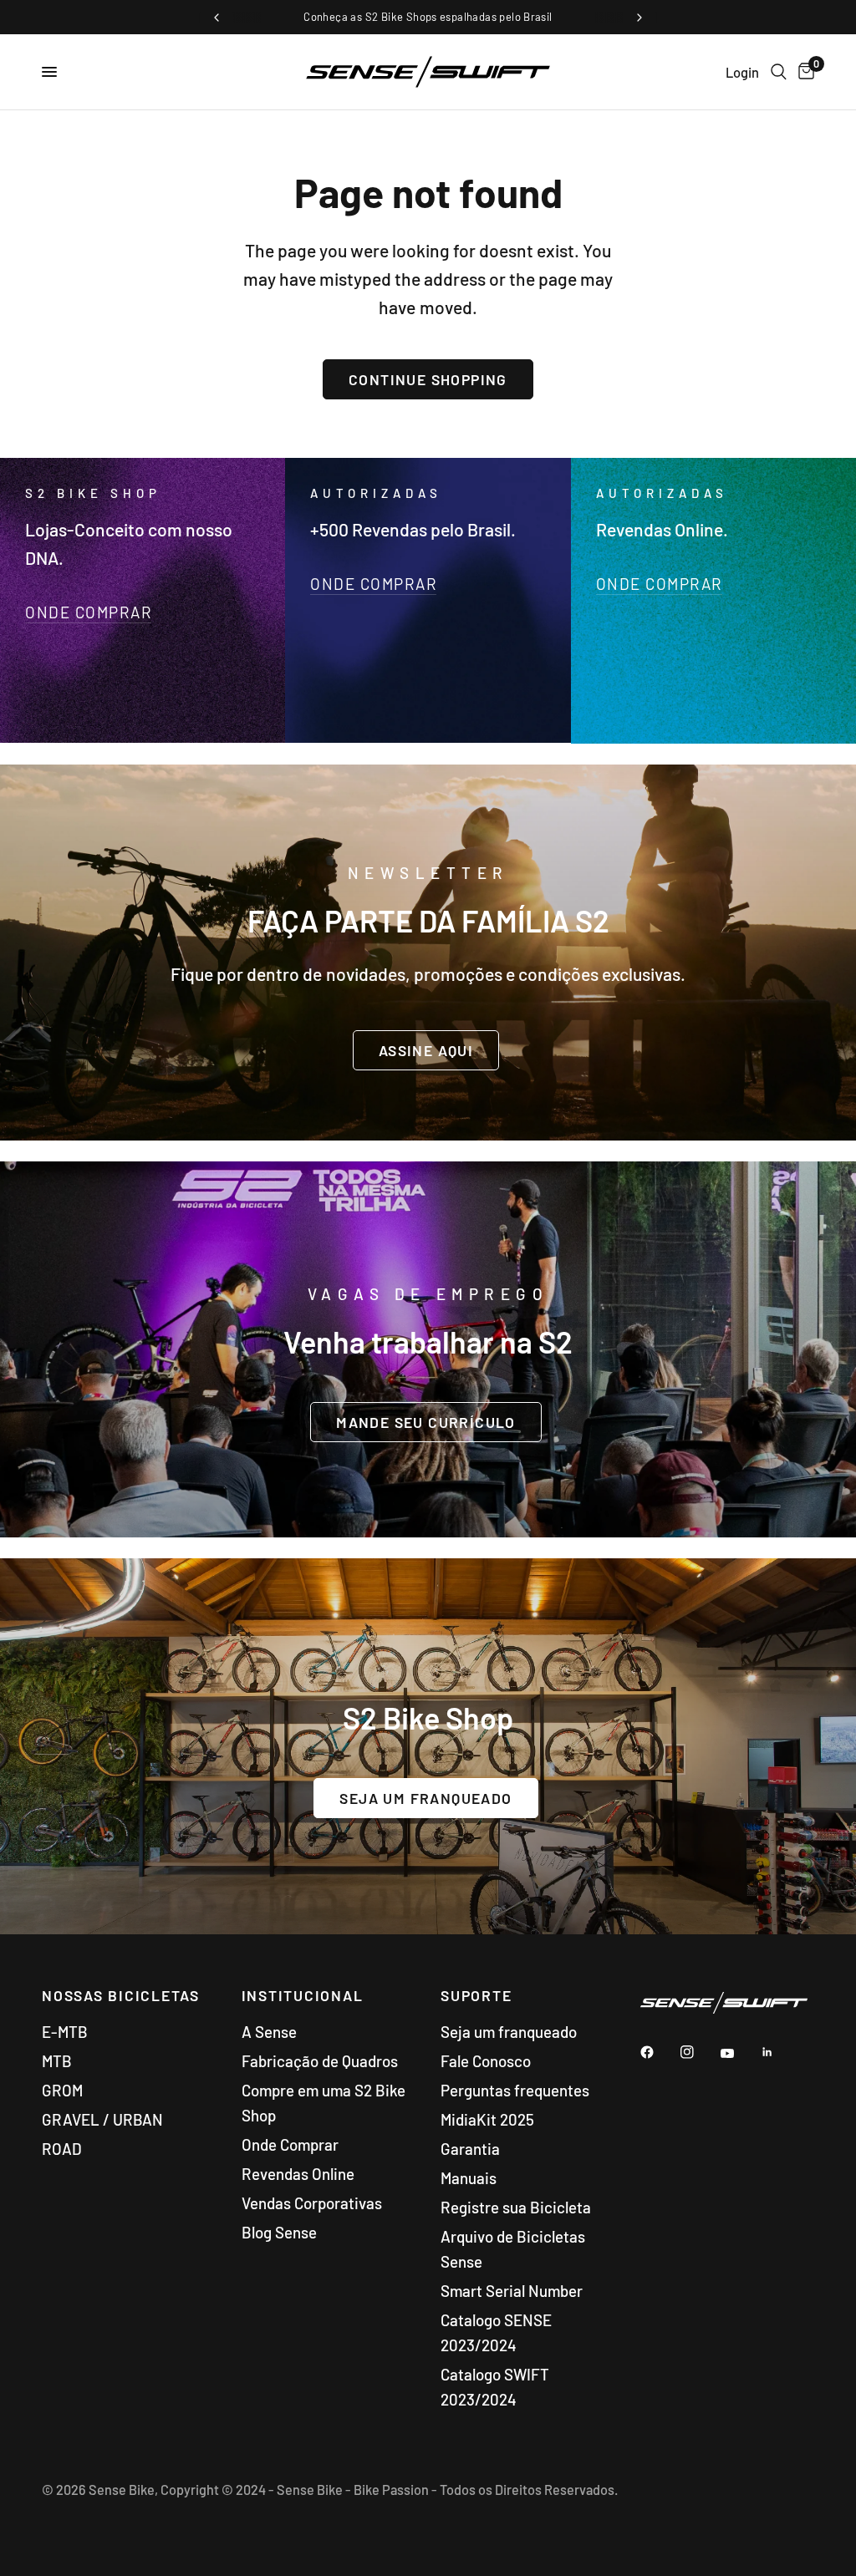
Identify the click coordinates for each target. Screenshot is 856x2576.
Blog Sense (279, 2232)
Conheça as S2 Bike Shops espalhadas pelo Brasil (428, 17)
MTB (57, 2061)
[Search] (779, 72)
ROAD (62, 2149)
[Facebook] (659, 2052)
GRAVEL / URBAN (102, 2119)
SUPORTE (476, 1996)
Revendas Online (298, 2174)
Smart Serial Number (512, 2291)
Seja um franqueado (509, 2032)
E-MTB (65, 2032)
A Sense (269, 2032)
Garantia (470, 2149)
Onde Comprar (290, 2144)
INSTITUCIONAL (303, 1996)
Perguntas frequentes (515, 2090)
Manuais (469, 2178)
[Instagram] (699, 2052)
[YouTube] (739, 2054)
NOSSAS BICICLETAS (121, 1996)
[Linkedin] (779, 2052)
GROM (62, 2090)
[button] (426, 1049)
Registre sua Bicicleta (516, 2207)
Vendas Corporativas (312, 2203)
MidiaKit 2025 (487, 2119)
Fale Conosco (486, 2061)
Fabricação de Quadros (320, 2061)
